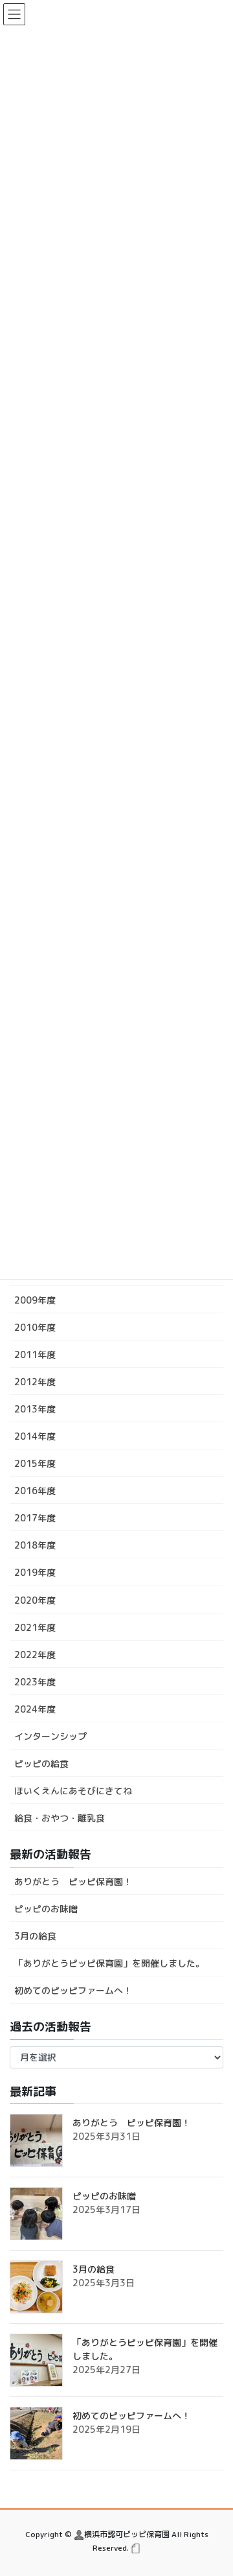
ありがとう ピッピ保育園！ (73, 1881)
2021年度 (35, 1627)
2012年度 (35, 1382)
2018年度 (35, 1545)
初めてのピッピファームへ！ (73, 1990)
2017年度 (35, 1518)
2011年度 (35, 1354)
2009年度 (35, 1300)
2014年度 (35, 1436)
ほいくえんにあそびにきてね (73, 1791)
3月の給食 (35, 1936)
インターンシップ (50, 1736)
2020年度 (35, 1600)
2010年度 (35, 1327)
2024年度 (35, 1709)
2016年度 (35, 1491)
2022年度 (35, 1655)
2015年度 (35, 1463)
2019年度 (35, 1572)
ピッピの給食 (41, 1763)
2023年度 (35, 1682)
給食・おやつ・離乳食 (60, 1818)
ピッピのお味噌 (46, 1909)
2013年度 (35, 1409)
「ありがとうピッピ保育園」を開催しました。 (109, 1963)
